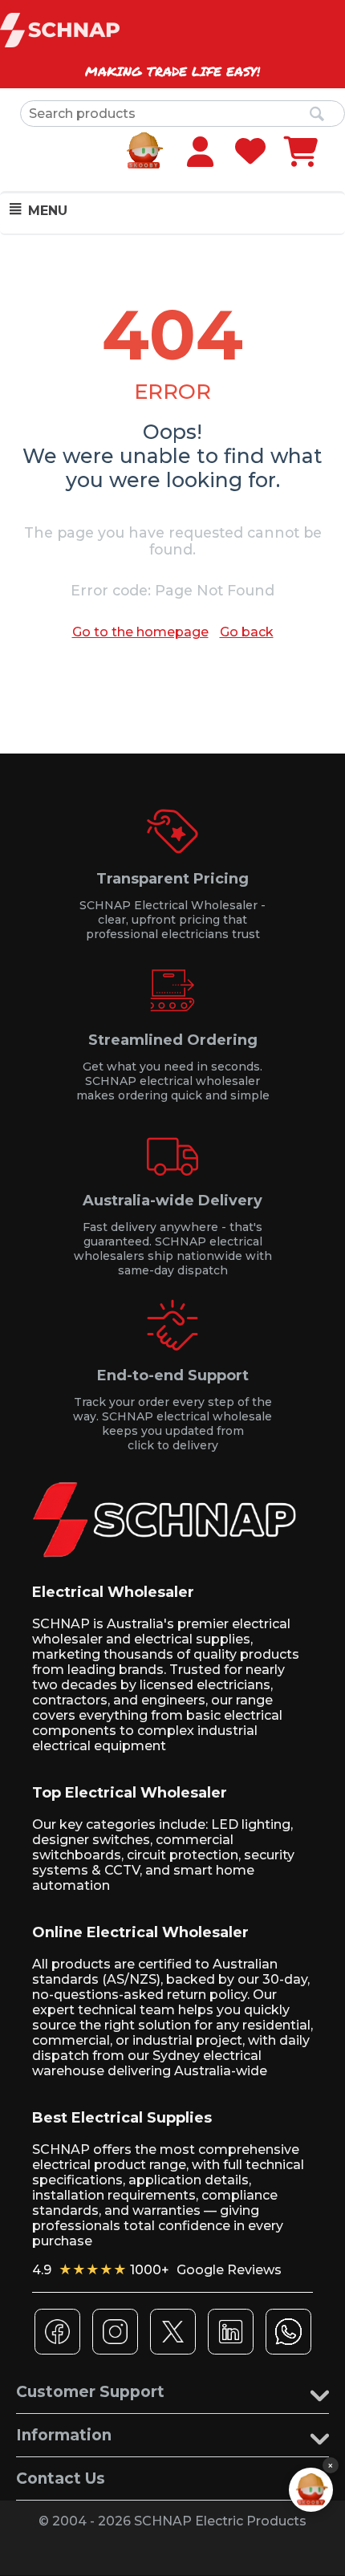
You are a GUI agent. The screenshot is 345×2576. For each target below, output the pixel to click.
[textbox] (183, 114)
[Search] (317, 115)
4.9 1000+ (157, 2270)
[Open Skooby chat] (311, 2490)
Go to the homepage (140, 632)
